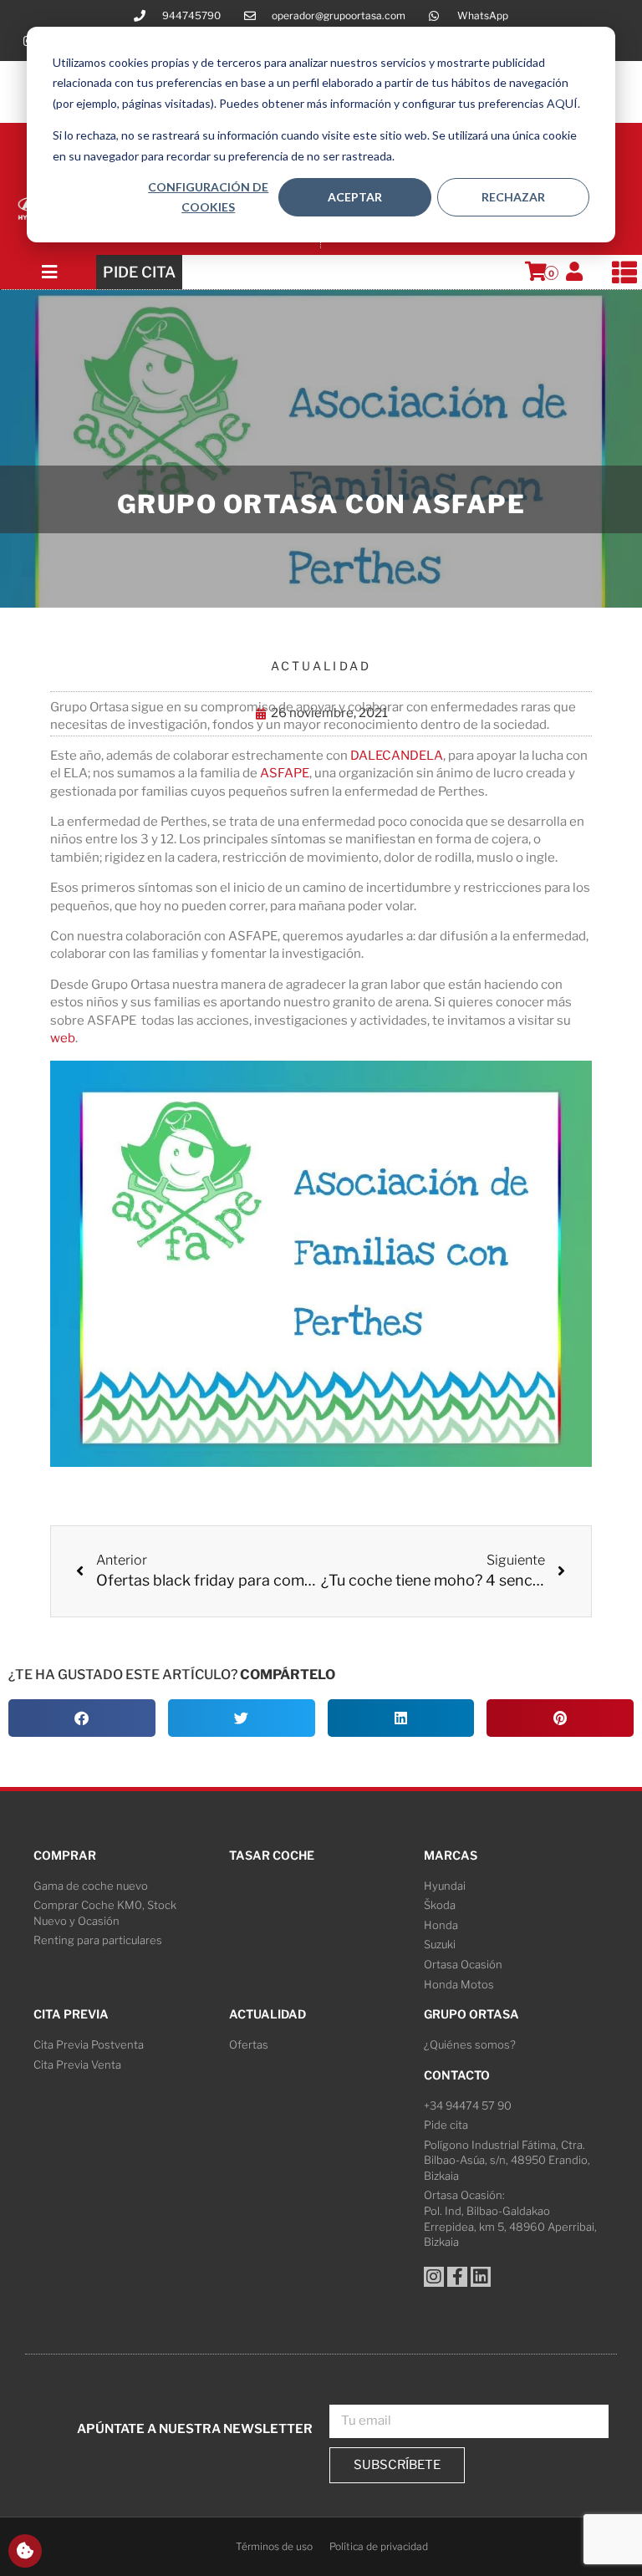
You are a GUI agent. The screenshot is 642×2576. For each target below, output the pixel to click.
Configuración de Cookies (208, 197)
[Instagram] (434, 2277)
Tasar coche (272, 1855)
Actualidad (321, 666)
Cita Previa (71, 2014)
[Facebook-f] (457, 2277)
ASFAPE (285, 773)
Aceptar (355, 197)
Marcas (451, 1855)
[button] (82, 1718)
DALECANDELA (397, 756)
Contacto (457, 2075)
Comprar (65, 1855)
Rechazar (513, 197)
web (63, 1038)
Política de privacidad (379, 2546)
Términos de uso (274, 2546)
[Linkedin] (481, 2277)
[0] (536, 272)
